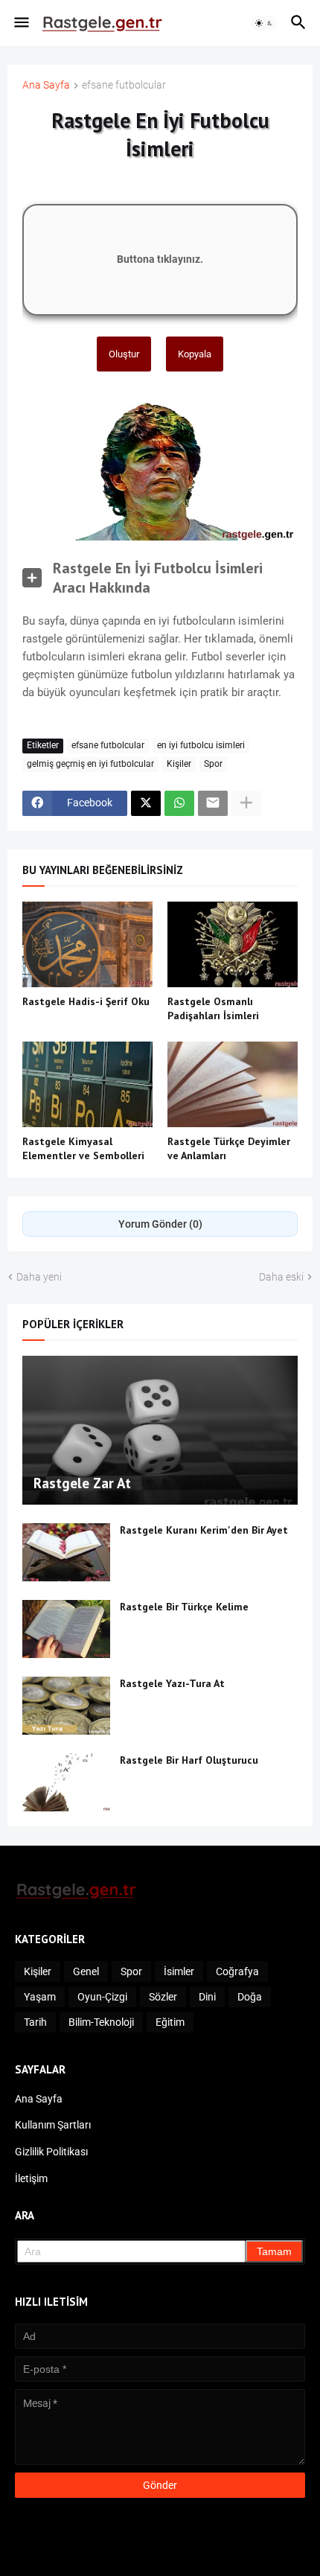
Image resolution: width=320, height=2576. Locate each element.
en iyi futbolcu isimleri (201, 745)
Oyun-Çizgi (102, 1997)
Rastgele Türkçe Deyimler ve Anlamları (229, 1148)
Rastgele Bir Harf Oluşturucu (189, 1760)
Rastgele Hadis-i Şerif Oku (86, 1001)
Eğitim (170, 2022)
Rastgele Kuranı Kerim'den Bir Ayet (204, 1530)
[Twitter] (146, 803)
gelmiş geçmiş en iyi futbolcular (90, 764)
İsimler (179, 1971)
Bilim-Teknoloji (101, 2022)
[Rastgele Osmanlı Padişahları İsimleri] (233, 944)
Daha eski (281, 1277)
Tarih (35, 2022)
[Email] (213, 803)
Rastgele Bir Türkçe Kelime (184, 1607)
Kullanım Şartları (53, 2125)
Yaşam (40, 1997)
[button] (20, 23)
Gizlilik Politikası (51, 2152)
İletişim (31, 2178)
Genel (86, 1971)
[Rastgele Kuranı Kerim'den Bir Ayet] (66, 1552)
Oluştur (124, 354)
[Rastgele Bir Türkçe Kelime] (66, 1629)
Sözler (163, 1997)
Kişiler (179, 764)
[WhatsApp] (179, 803)
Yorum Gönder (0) (160, 1224)
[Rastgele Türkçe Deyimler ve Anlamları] (233, 1084)
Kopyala (195, 354)
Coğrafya (237, 1971)
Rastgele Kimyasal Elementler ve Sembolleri (83, 1148)
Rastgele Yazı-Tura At (172, 1683)
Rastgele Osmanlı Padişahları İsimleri (213, 1008)
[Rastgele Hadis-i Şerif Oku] (87, 944)
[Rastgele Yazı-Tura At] (66, 1706)
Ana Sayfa (46, 85)
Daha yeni (39, 1277)
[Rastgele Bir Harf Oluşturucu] (66, 1782)
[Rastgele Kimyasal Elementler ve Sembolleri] (87, 1084)
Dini (207, 1997)
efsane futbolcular (124, 85)
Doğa (250, 1997)
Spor (213, 764)
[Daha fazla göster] (246, 803)
